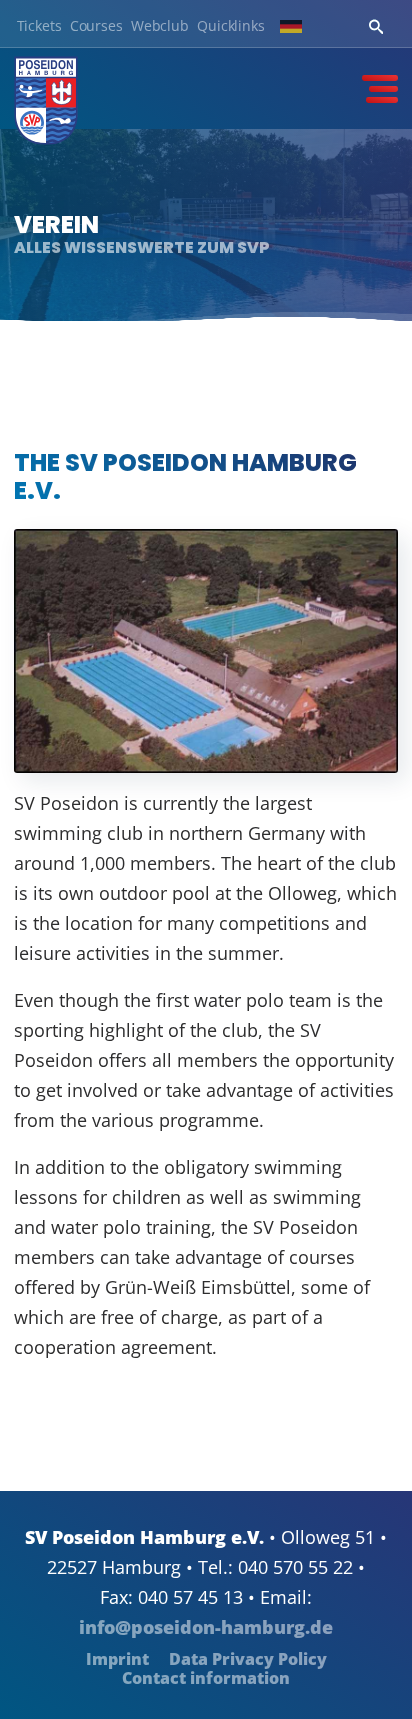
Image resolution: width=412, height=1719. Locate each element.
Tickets (39, 26)
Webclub (160, 26)
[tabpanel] (206, 225)
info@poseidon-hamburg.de (206, 1627)
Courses (96, 26)
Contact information (206, 1678)
